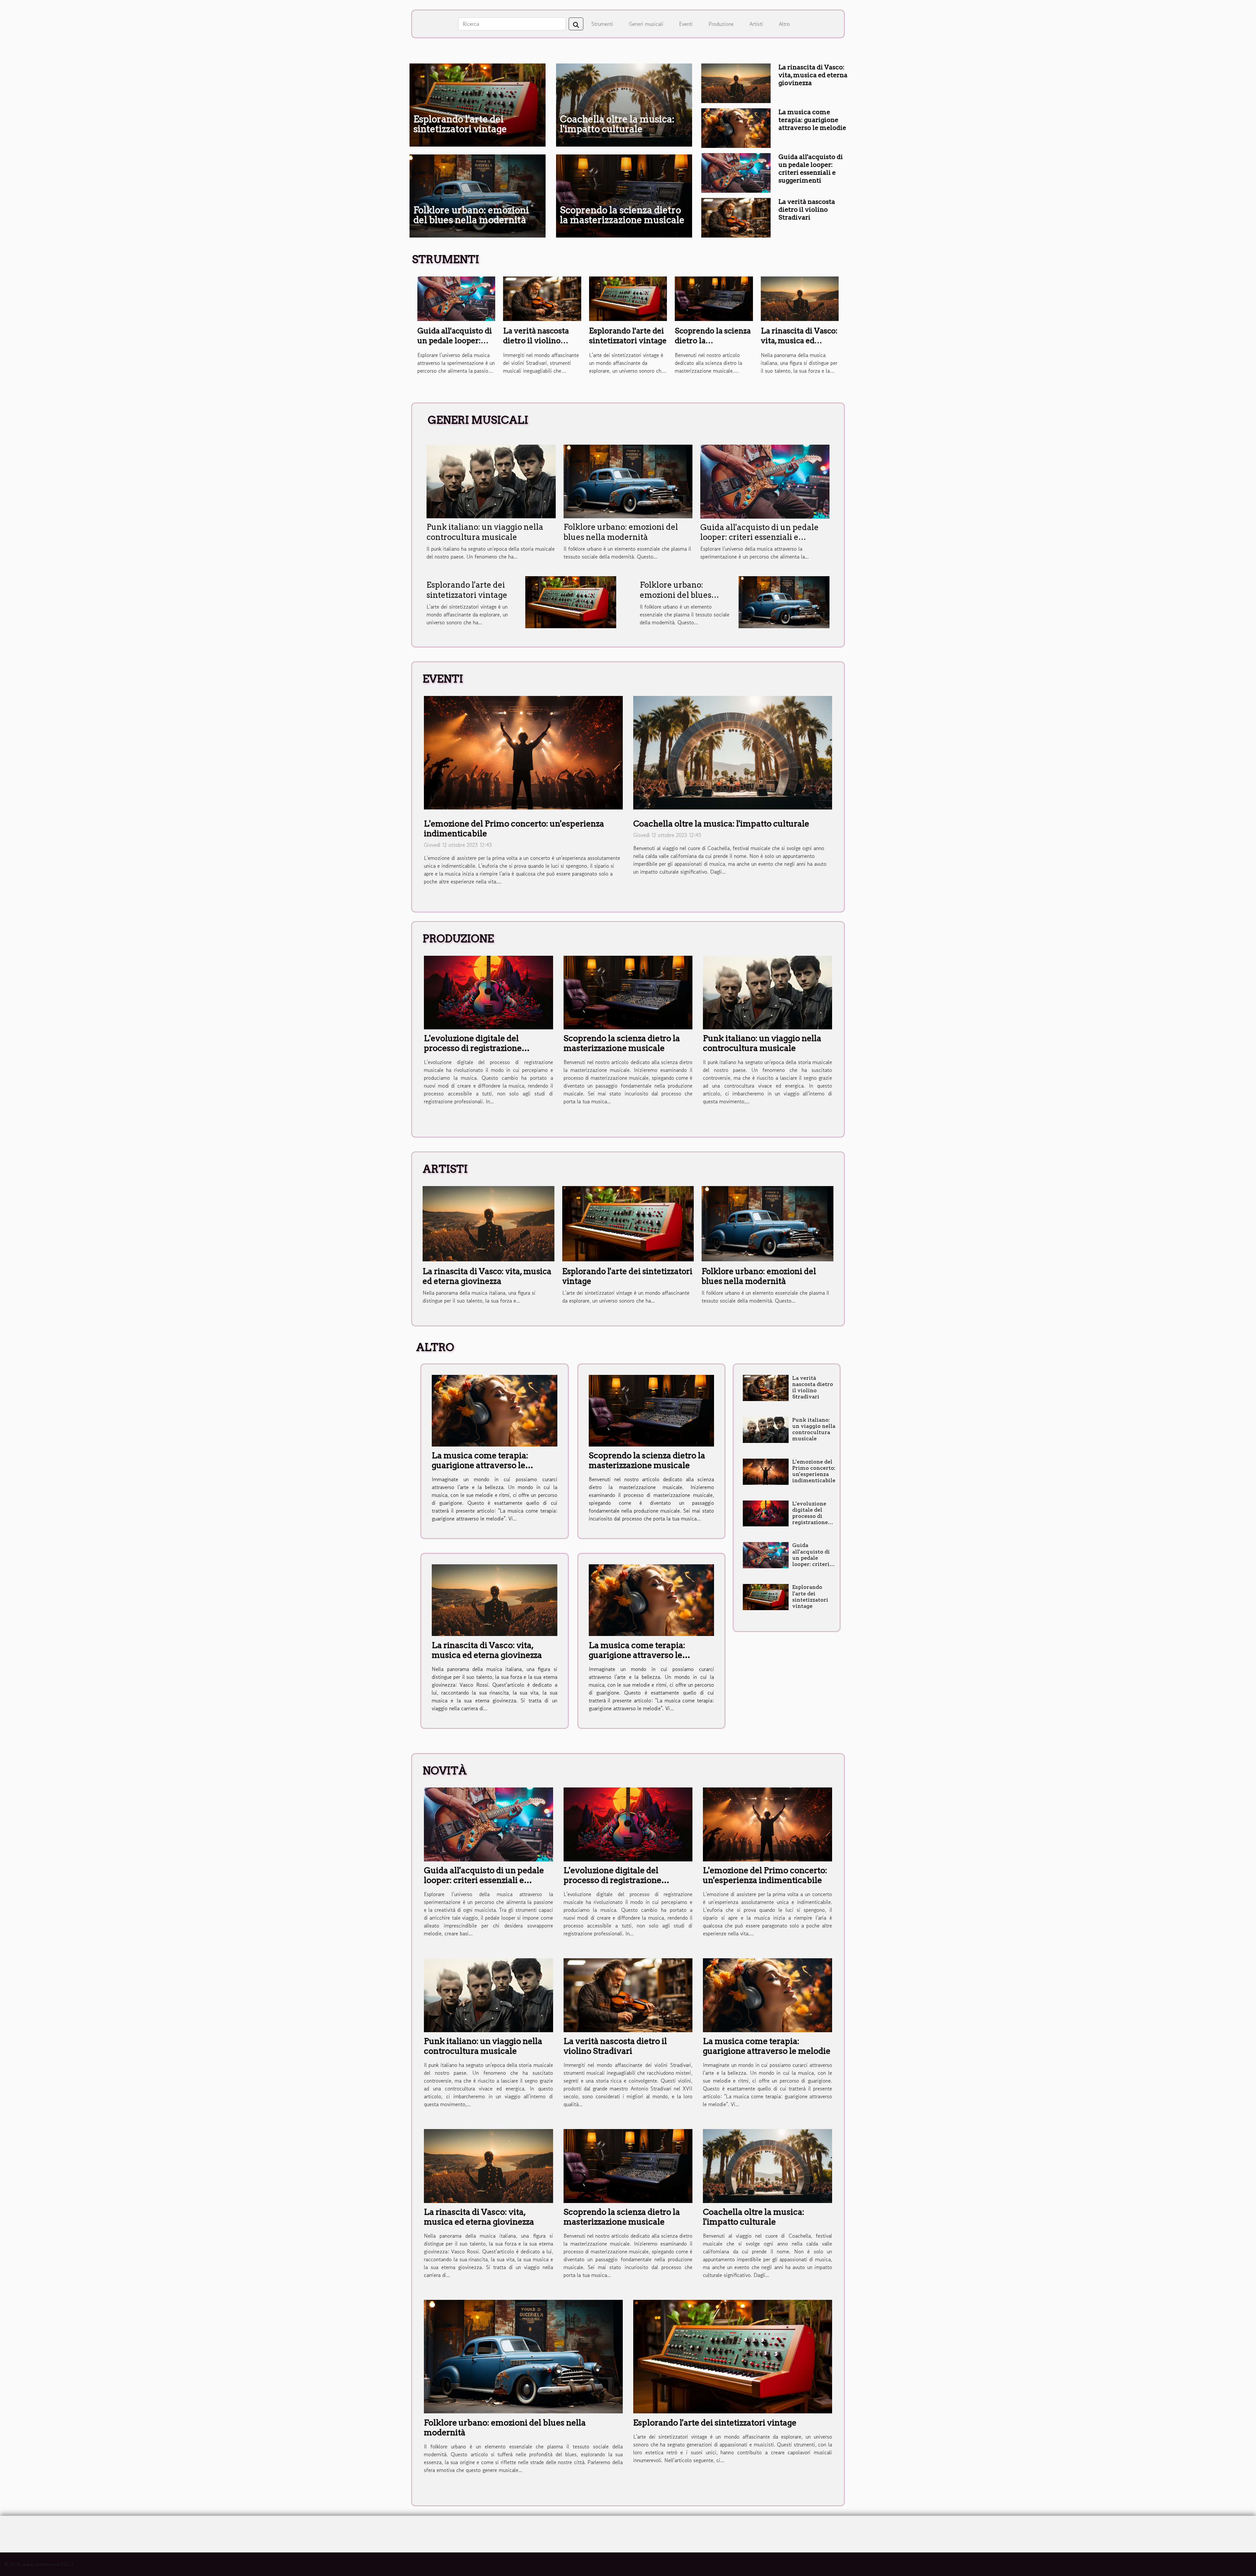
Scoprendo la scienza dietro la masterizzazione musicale (622, 215)
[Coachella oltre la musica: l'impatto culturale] (733, 752)
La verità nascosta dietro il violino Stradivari (807, 210)
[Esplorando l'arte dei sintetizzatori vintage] (628, 298)
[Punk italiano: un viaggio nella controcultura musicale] (491, 481)
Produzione (721, 24)
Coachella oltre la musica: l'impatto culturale (617, 124)
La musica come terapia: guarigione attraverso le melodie (812, 120)
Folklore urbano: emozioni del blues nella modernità (471, 215)
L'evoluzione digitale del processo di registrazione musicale (473, 1048)
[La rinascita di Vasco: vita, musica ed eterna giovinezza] (736, 82)
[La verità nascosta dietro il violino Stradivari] (736, 217)
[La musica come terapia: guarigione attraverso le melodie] (736, 127)
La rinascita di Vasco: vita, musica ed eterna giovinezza (813, 75)
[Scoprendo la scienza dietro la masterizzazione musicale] (714, 298)
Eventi (686, 24)
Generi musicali (646, 24)
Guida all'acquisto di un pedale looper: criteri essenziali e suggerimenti (811, 169)
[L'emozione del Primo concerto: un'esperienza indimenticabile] (523, 752)
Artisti (756, 24)
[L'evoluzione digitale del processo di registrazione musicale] (488, 992)
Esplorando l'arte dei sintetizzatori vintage (460, 124)
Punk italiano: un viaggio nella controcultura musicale (485, 532)
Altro (784, 24)
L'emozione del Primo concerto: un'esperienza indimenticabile (814, 1471)
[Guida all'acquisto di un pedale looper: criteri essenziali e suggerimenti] (736, 172)
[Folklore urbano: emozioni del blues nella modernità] (628, 481)
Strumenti (602, 24)
